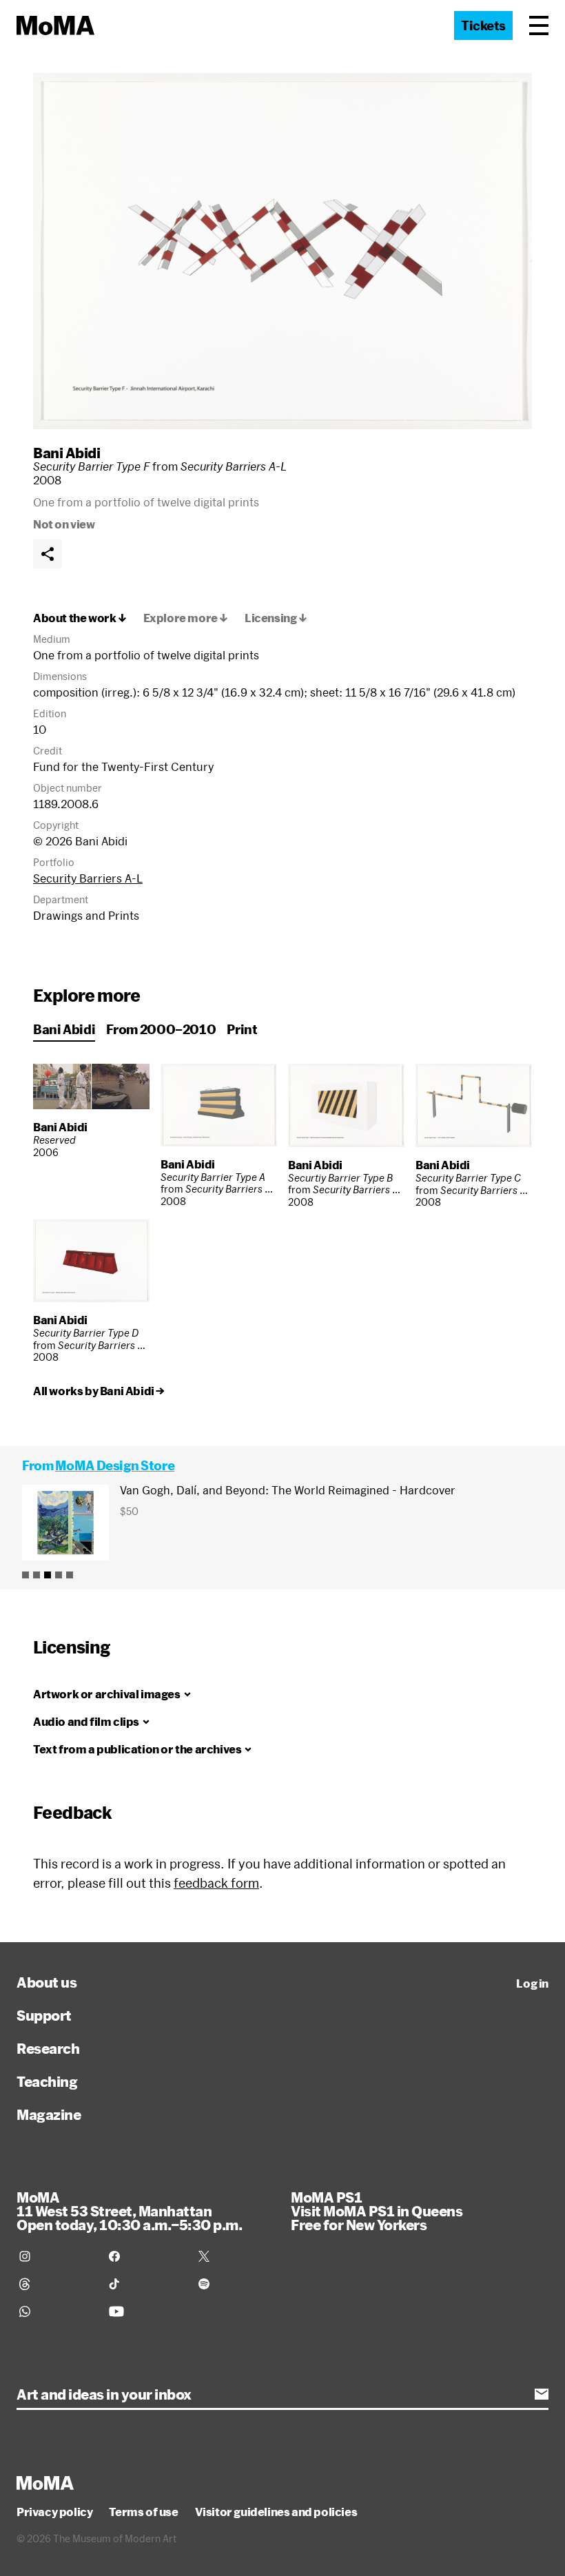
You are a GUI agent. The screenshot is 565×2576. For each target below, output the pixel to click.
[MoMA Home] (55, 25)
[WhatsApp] (56, 2311)
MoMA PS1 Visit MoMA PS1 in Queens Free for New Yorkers (377, 2211)
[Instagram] (56, 2256)
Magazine (49, 2114)
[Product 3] (48, 1575)
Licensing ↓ (276, 618)
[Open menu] (539, 25)
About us (47, 1982)
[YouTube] (145, 2311)
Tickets (483, 25)
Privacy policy (54, 2512)
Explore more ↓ (186, 618)
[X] (235, 2256)
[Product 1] (25, 1575)
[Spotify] (235, 2284)
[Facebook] (145, 2256)
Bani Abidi (66, 453)
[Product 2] (37, 1575)
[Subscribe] (542, 2394)
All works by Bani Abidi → (99, 1391)
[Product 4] (59, 1575)
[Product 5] (70, 1575)
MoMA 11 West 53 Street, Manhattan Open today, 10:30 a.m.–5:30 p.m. (129, 2211)
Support (44, 2015)
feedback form (216, 1883)
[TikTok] (145, 2284)
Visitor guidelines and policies (276, 2512)
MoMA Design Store (115, 1465)
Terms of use (143, 2512)
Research (48, 2048)
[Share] (48, 554)
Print (242, 1029)
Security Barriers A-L (88, 878)
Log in (532, 1983)
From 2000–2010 (161, 1029)
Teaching (47, 2081)
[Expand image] (282, 251)
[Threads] (56, 2284)
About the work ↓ (80, 618)
